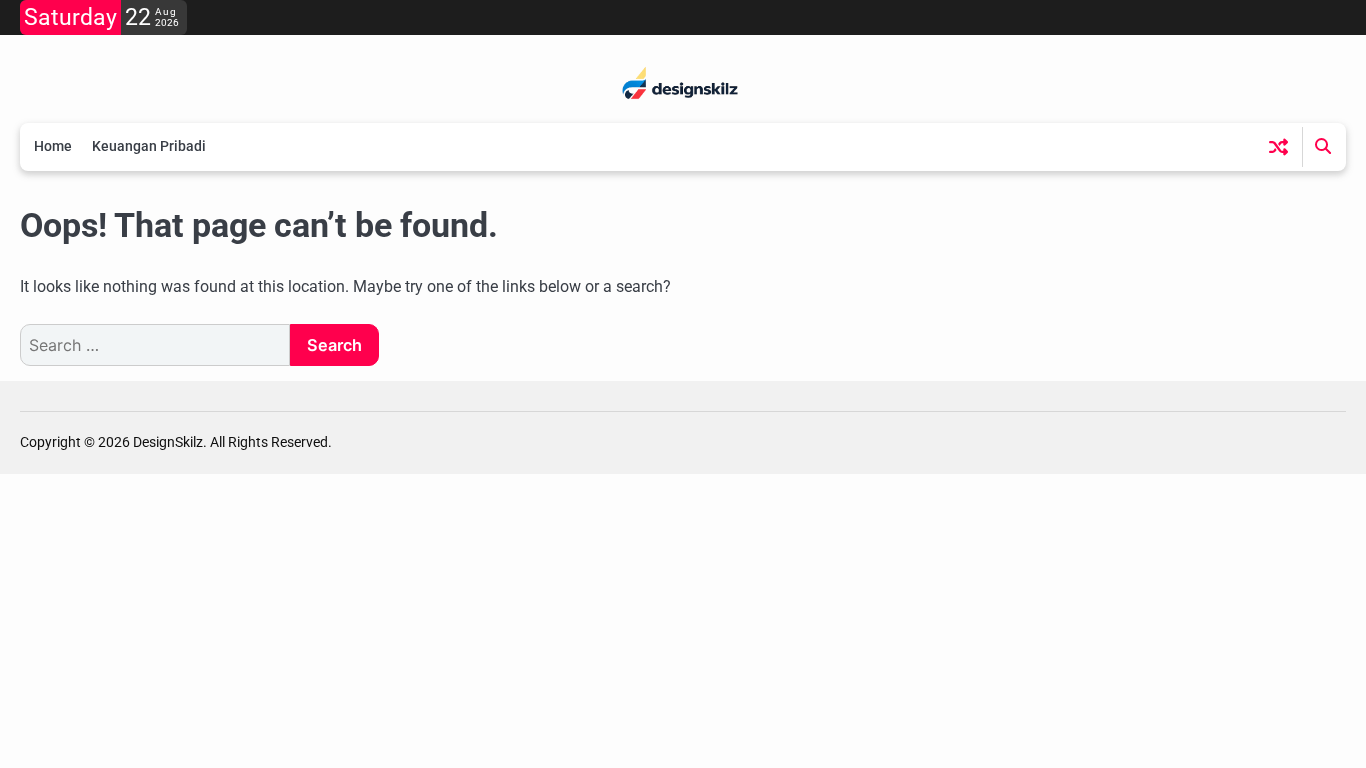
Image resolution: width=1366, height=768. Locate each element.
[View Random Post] (1278, 146)
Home (53, 146)
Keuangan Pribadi (149, 146)
